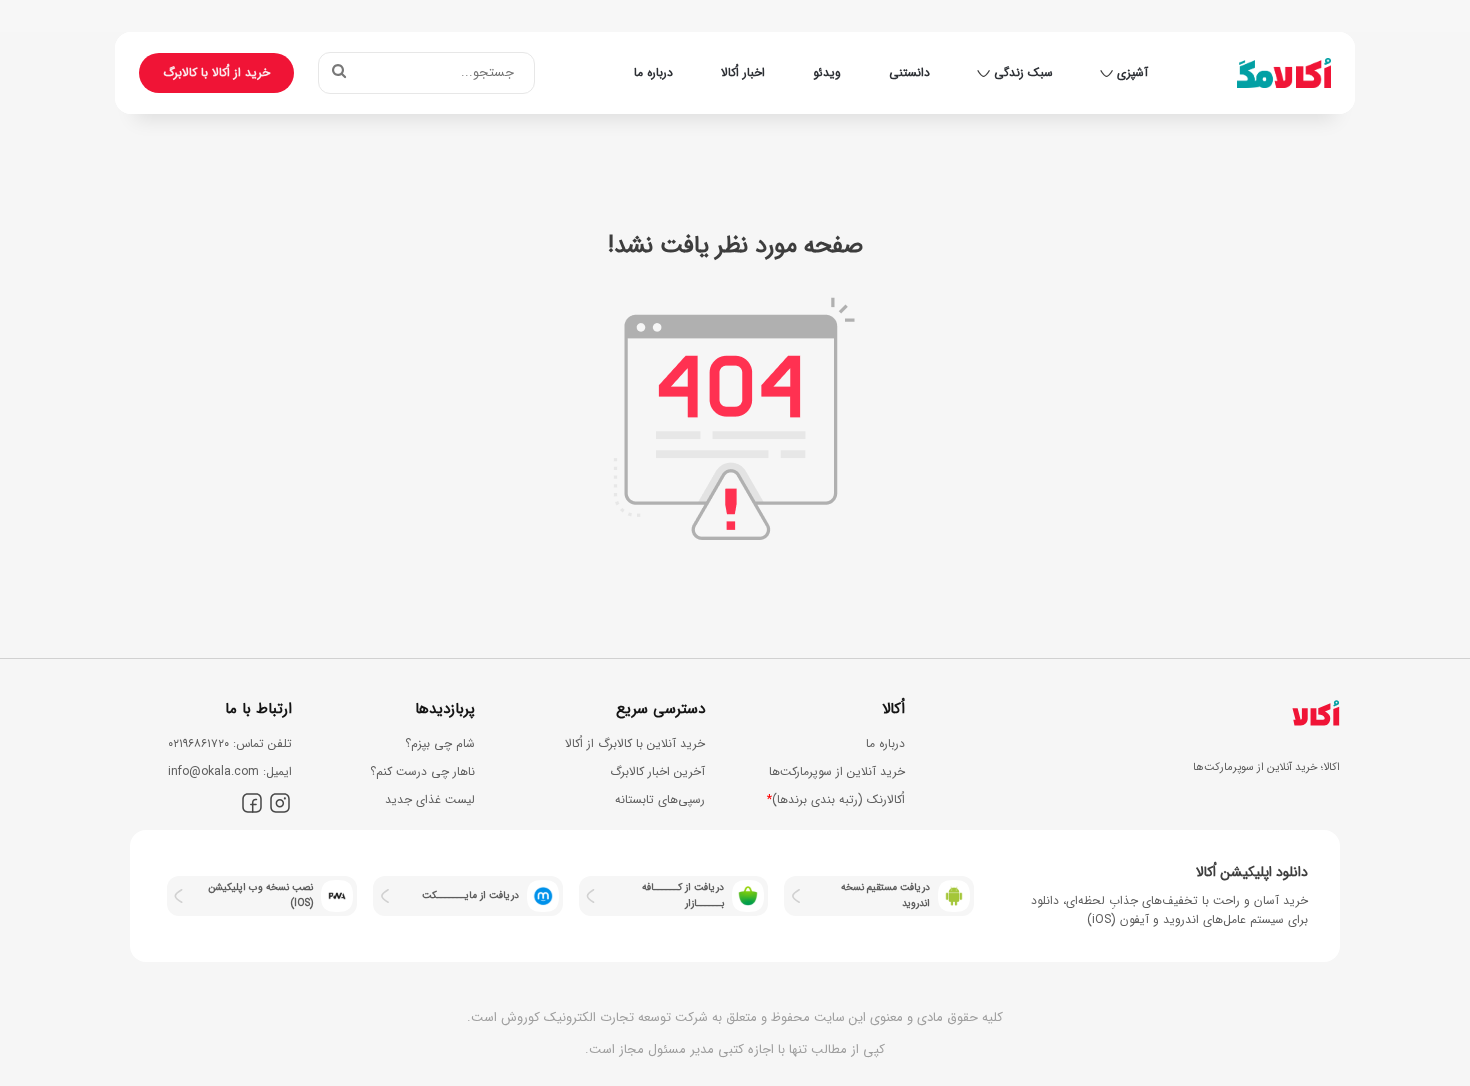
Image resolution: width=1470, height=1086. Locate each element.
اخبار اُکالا (743, 72)
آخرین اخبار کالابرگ (657, 771)
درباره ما (653, 72)
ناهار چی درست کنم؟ (422, 771)
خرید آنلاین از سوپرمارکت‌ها (837, 771)
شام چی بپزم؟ (440, 743)
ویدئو (827, 72)
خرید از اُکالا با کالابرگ (216, 72)
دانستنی (909, 72)
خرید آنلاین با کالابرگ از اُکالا (635, 743)
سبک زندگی (1023, 72)
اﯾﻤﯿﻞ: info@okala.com (230, 771)
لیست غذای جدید (430, 799)
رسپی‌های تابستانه (660, 799)
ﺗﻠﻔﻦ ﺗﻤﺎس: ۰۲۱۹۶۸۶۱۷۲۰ (230, 743)
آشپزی (1132, 72)
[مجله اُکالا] (1284, 73)
